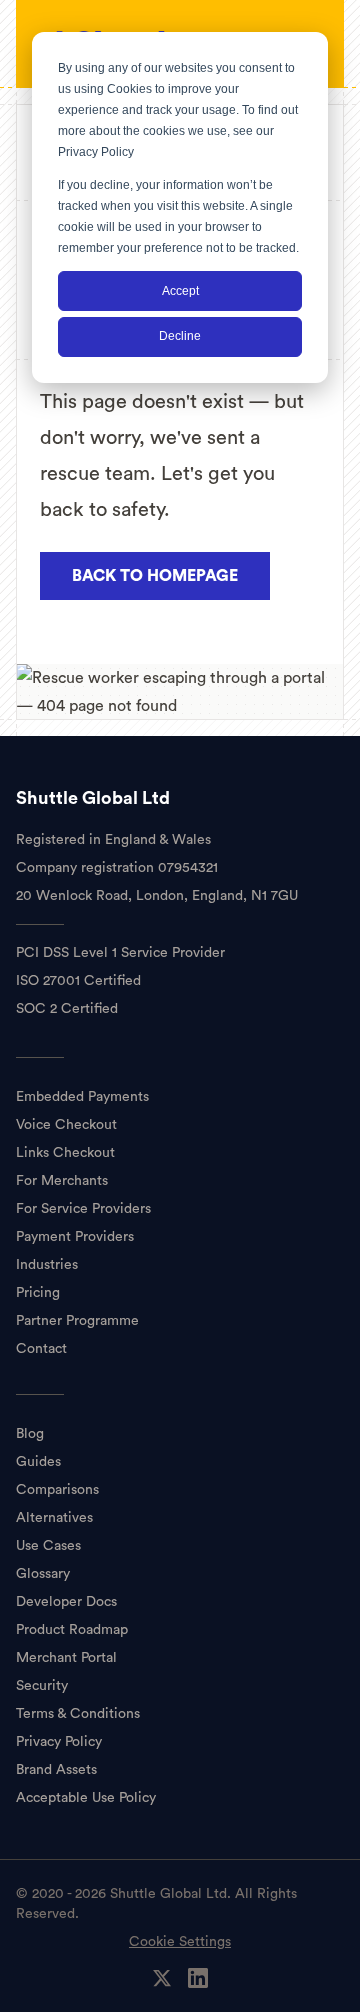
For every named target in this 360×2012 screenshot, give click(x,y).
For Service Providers (83, 1209)
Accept (180, 291)
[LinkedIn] (198, 1978)
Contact (41, 1349)
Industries (47, 1265)
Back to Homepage (155, 576)
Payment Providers (75, 1237)
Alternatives (54, 1518)
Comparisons (57, 1490)
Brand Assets (56, 1770)
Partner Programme (77, 1321)
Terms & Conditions (78, 1714)
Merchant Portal (66, 1658)
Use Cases (48, 1546)
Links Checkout (65, 1153)
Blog (30, 1434)
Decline (180, 336)
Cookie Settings (180, 1942)
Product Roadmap (72, 1630)
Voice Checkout (66, 1125)
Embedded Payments (82, 1097)
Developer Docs (66, 1602)
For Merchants (62, 1181)
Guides (38, 1462)
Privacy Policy (96, 152)
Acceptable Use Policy (86, 1798)
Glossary (43, 1574)
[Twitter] (162, 1978)
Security (42, 1686)
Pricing (38, 1293)
